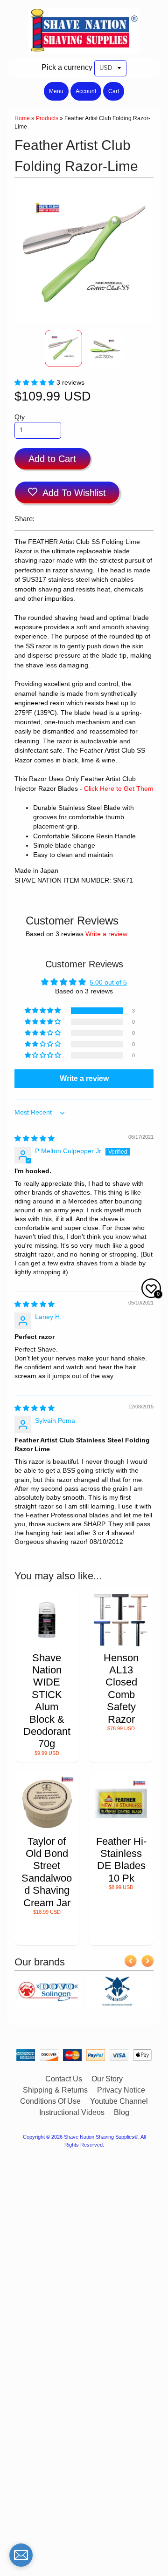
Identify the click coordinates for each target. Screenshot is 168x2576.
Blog (122, 2112)
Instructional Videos (72, 2112)
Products (47, 118)
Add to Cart (52, 459)
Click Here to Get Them (119, 789)
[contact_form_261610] (21, 2555)
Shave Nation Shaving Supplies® (101, 2137)
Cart (114, 91)
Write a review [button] (84, 1078)
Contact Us (64, 2079)
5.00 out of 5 (108, 982)
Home (22, 118)
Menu (56, 91)
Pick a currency (67, 67)
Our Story (107, 2079)
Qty (20, 417)
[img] (35, 1138)
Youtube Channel (119, 2101)
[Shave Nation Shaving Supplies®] (84, 49)
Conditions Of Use (50, 2101)
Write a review (106, 934)
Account (86, 91)
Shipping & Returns (55, 2090)
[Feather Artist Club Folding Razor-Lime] (63, 348)
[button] (35, 383)
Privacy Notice (121, 2090)
